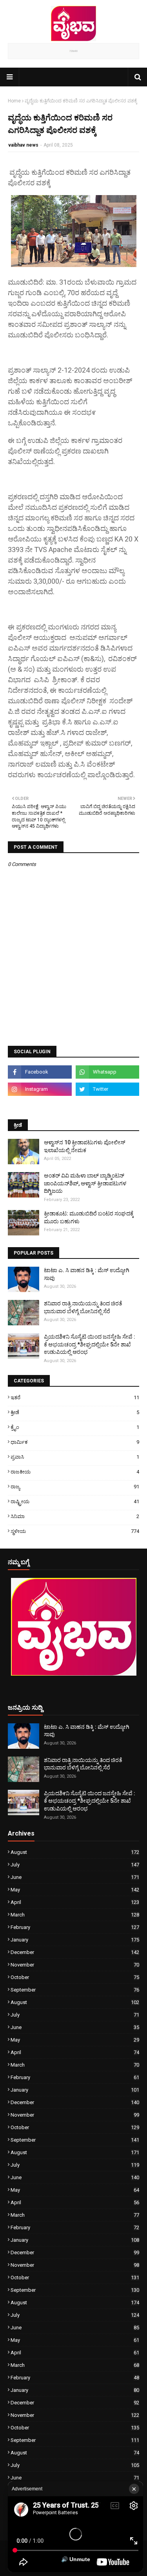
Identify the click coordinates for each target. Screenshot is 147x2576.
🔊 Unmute (76, 2559)
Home (14, 101)
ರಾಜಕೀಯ (75, 1472)
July (75, 1865)
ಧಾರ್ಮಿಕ (75, 1442)
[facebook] (40, 1072)
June (75, 1877)
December (75, 1952)
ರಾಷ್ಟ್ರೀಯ (75, 1501)
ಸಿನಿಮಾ (75, 1516)
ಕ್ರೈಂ (75, 1427)
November (75, 1965)
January (75, 1940)
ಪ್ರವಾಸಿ (75, 1457)
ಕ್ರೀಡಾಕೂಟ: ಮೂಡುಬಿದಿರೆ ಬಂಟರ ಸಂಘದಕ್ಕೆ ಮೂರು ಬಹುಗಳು (89, 1217)
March (75, 1915)
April (75, 1902)
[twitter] (108, 1089)
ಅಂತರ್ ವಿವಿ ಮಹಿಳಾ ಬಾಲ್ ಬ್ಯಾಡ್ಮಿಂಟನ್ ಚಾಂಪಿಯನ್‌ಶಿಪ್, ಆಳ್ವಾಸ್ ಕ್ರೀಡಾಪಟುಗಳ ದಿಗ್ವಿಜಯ (85, 1183)
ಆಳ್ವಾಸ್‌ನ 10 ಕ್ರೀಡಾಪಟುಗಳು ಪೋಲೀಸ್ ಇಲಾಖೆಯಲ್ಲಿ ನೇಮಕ (85, 1146)
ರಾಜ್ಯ (75, 1487)
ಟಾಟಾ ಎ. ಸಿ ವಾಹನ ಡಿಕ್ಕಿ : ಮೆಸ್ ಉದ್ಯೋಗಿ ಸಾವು (87, 1274)
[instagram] (40, 1089)
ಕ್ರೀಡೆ (75, 1412)
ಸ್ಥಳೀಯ (75, 1531)
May (75, 1890)
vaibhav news (23, 145)
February (75, 1927)
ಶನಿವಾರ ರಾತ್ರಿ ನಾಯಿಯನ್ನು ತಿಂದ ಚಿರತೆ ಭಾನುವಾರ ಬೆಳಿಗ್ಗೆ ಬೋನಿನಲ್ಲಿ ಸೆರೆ (83, 1307)
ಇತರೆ (75, 1397)
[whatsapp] (108, 1072)
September (75, 1990)
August (75, 1852)
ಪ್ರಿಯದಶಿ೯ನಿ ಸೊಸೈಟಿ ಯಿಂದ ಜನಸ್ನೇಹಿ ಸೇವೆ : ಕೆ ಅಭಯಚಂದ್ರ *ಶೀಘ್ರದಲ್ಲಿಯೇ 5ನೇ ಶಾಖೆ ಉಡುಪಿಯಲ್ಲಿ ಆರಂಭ (90, 1344)
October (75, 1977)
